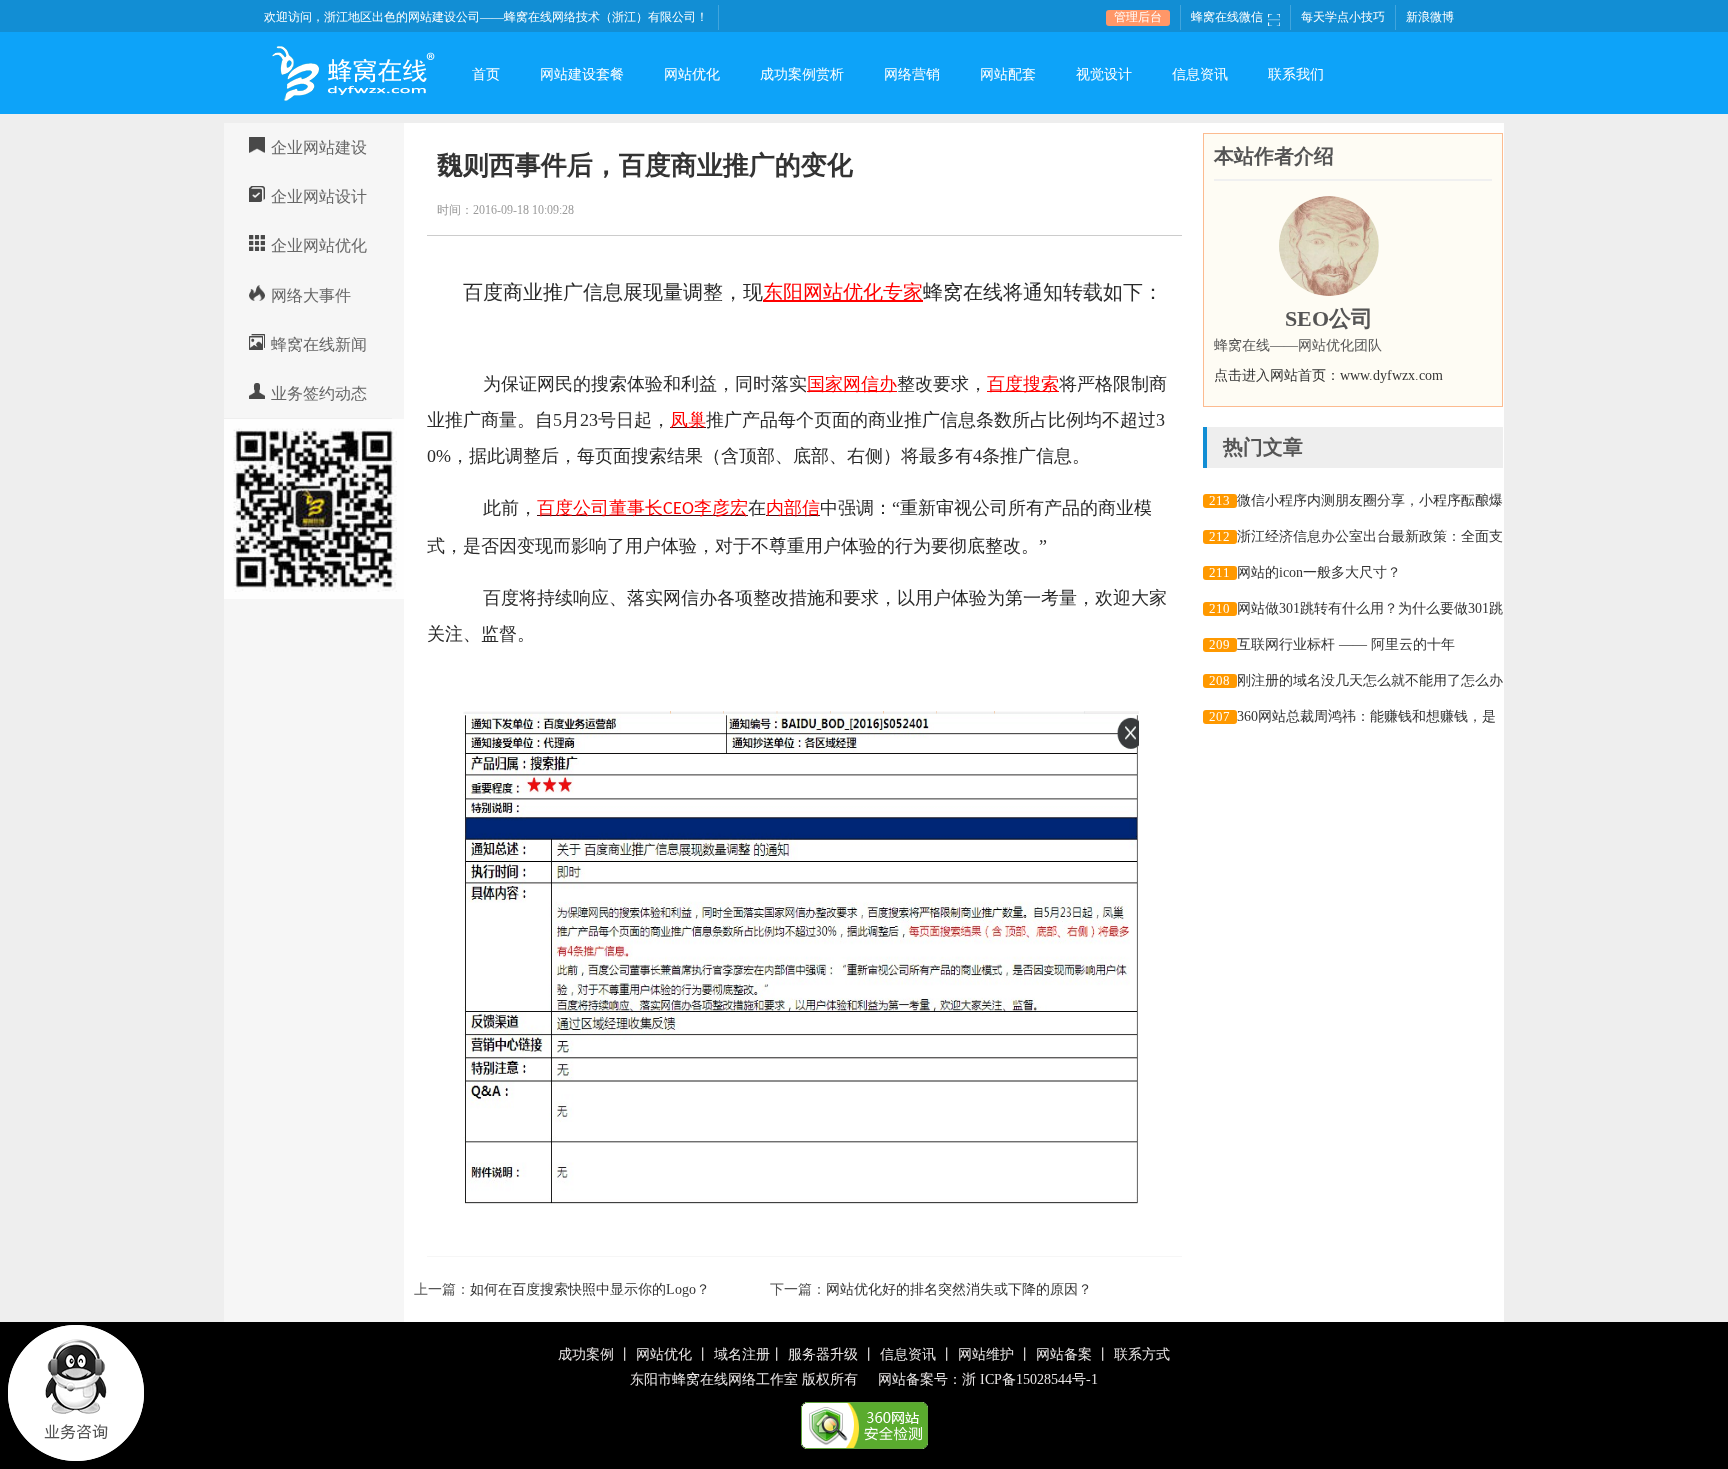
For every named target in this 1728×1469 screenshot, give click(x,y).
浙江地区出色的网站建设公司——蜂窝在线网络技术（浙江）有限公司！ (516, 17)
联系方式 (1142, 1354)
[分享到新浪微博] (1065, 209)
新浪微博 (1430, 17)
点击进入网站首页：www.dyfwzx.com (1328, 375)
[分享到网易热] (1088, 209)
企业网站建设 (319, 147)
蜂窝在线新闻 (319, 344)
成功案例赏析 (802, 74)
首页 (486, 74)
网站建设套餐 (582, 74)
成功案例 (586, 1354)
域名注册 (742, 1354)
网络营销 (912, 74)
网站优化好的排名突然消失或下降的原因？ (959, 1289)
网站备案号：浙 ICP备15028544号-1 (988, 1379)
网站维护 (986, 1354)
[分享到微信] (1134, 209)
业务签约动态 (319, 393)
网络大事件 (311, 295)
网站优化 (692, 74)
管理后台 (1138, 17)
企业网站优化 (319, 245)
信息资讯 (1200, 74)
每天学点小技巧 (1343, 17)
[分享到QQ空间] (1042, 209)
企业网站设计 (319, 196)
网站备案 (1064, 1354)
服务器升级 (823, 1354)
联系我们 (1296, 74)
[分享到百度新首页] (1111, 209)
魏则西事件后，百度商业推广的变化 (645, 165)
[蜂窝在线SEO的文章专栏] (1328, 246)
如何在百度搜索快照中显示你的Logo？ (590, 1289)
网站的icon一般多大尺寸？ (1319, 572)
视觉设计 (1104, 74)
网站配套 (1008, 74)
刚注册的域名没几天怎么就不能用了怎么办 (1370, 680)
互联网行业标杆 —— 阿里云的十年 (1346, 644)
